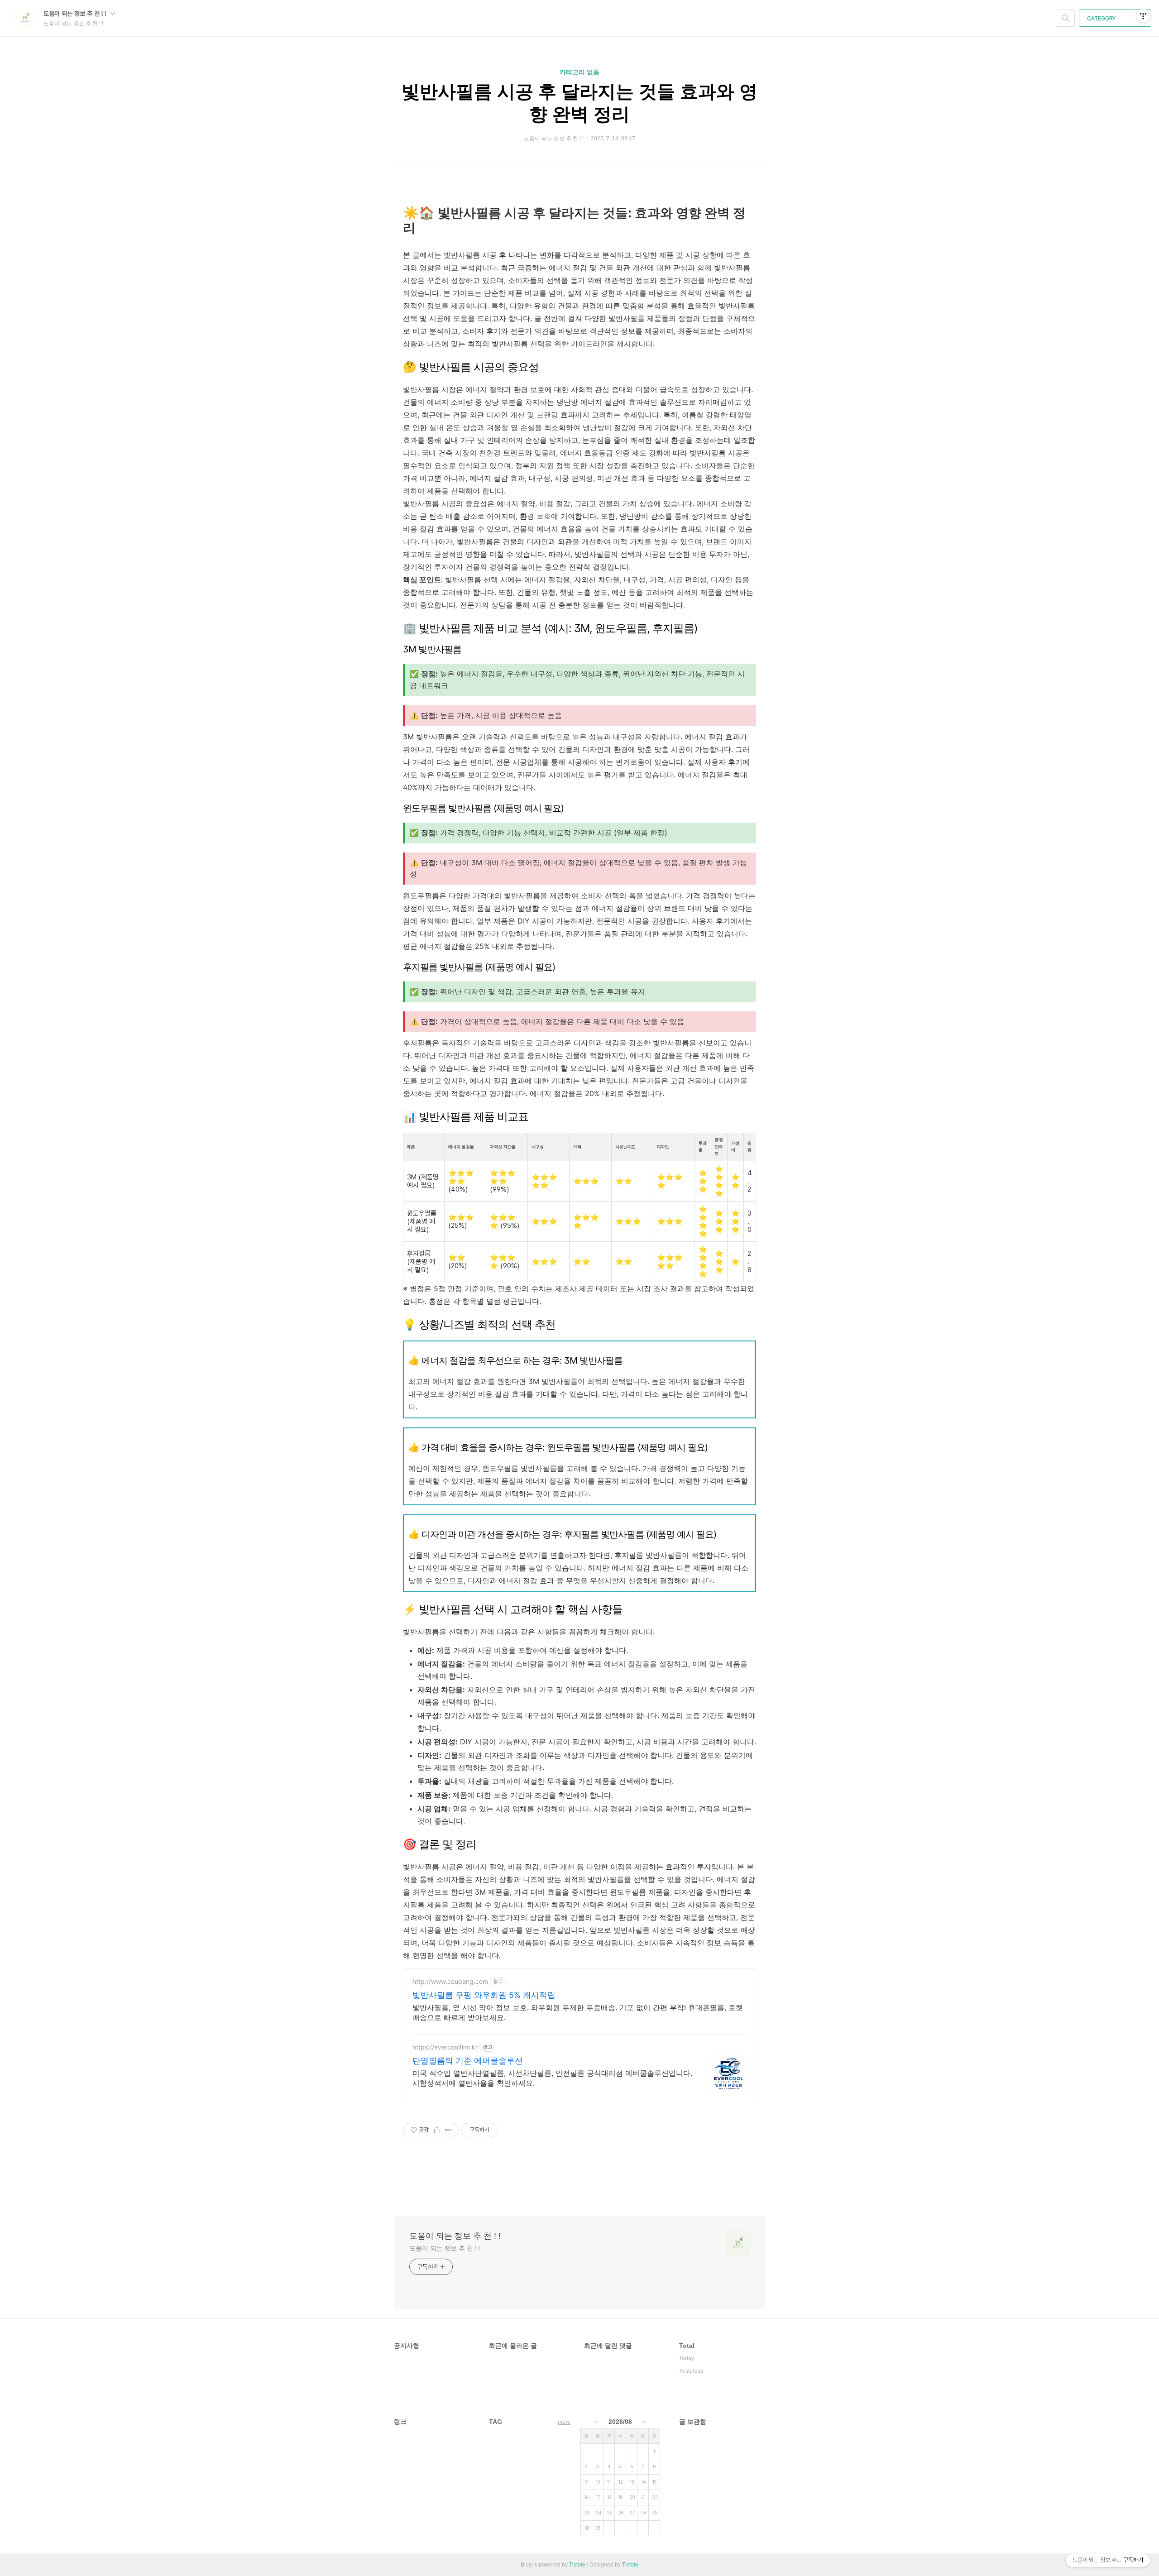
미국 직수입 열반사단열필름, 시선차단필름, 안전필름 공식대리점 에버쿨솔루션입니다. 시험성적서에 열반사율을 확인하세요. (552, 2078)
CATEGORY (1102, 19)
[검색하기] (1065, 18)
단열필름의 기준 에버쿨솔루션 (468, 2061)
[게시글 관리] (448, 2130)
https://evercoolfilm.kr (445, 2047)
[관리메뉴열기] (1143, 16)
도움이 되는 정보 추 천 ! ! (76, 14)
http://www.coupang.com (450, 1981)
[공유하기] (437, 2130)
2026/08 (620, 2422)
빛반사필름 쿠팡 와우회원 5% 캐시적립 (484, 1995)
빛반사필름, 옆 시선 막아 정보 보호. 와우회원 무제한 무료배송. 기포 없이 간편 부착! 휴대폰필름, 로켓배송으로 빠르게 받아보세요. (578, 2012)
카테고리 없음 (579, 72)
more (564, 2422)
